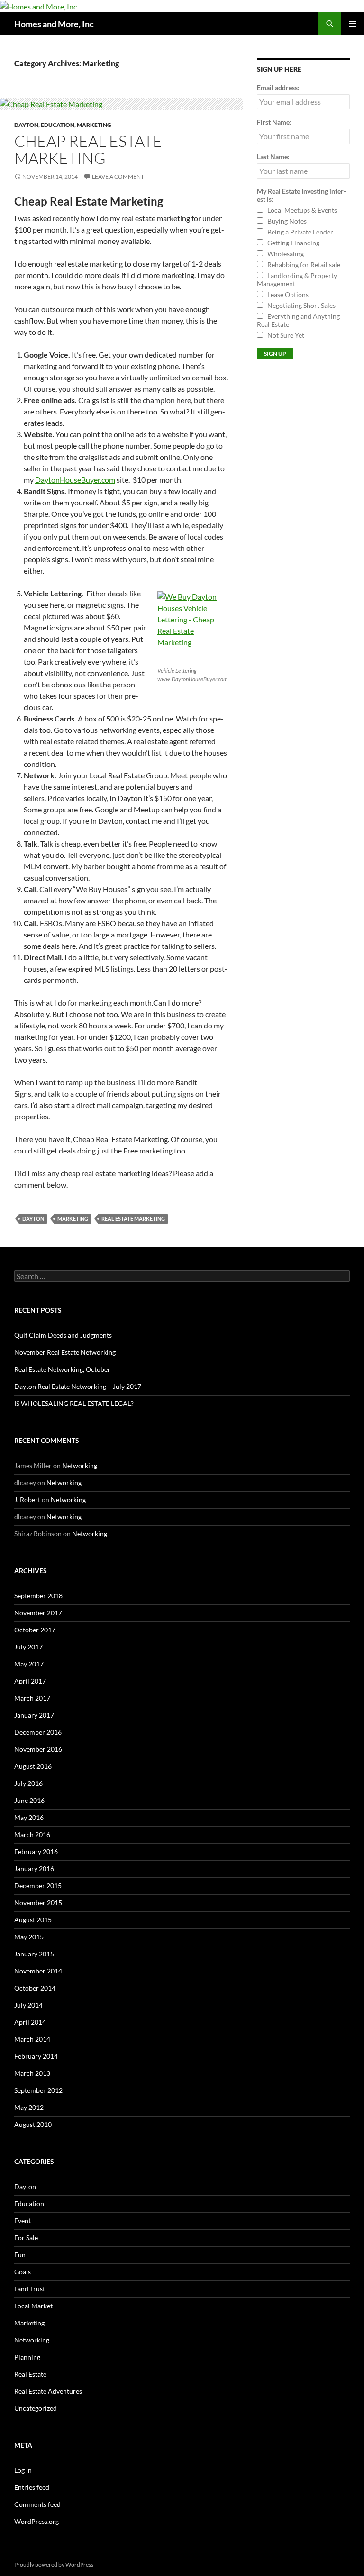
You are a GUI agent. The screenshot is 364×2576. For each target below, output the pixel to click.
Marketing (94, 125)
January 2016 (34, 1869)
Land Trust (30, 2289)
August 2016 (33, 1766)
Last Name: (273, 157)
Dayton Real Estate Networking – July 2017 (78, 1386)
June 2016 (29, 1800)
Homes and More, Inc (54, 24)
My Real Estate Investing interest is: (301, 195)
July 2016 (28, 1783)
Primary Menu (353, 24)
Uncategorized (36, 2408)
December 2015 (38, 1886)
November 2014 (38, 1971)
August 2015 (33, 1920)
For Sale (26, 2238)
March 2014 (32, 2039)
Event (23, 2220)
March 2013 (32, 2073)
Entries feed (32, 2487)
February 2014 (36, 2056)
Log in (23, 2470)
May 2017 (29, 1664)
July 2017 (28, 1647)
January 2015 (34, 1954)
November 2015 (38, 1903)
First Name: (274, 122)
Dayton (26, 125)
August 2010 (33, 2124)
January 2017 (34, 1715)
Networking (80, 1465)
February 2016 (36, 1851)
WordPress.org (36, 2521)
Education (58, 125)
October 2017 (35, 1630)
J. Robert (27, 1500)
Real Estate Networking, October (62, 1369)
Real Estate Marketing (133, 1219)
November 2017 (38, 1613)
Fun (20, 2255)
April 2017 (30, 1681)
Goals (23, 2272)
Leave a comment (118, 176)
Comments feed (37, 2504)
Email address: (278, 87)
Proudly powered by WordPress (54, 2564)
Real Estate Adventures (48, 2391)
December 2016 (38, 1732)
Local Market (33, 2306)
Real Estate (30, 2374)
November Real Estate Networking (65, 1352)
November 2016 (38, 1749)
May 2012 (29, 2107)
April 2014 (30, 2022)
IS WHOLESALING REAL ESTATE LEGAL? (74, 1403)
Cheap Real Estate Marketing (88, 149)
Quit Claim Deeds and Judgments (63, 1335)
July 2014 (28, 2005)
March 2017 (32, 1698)
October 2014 (35, 1988)
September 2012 (38, 2090)
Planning (27, 2357)
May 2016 (29, 1817)
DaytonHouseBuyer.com (75, 480)
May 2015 (29, 1937)
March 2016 (32, 1834)
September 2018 (38, 1596)
